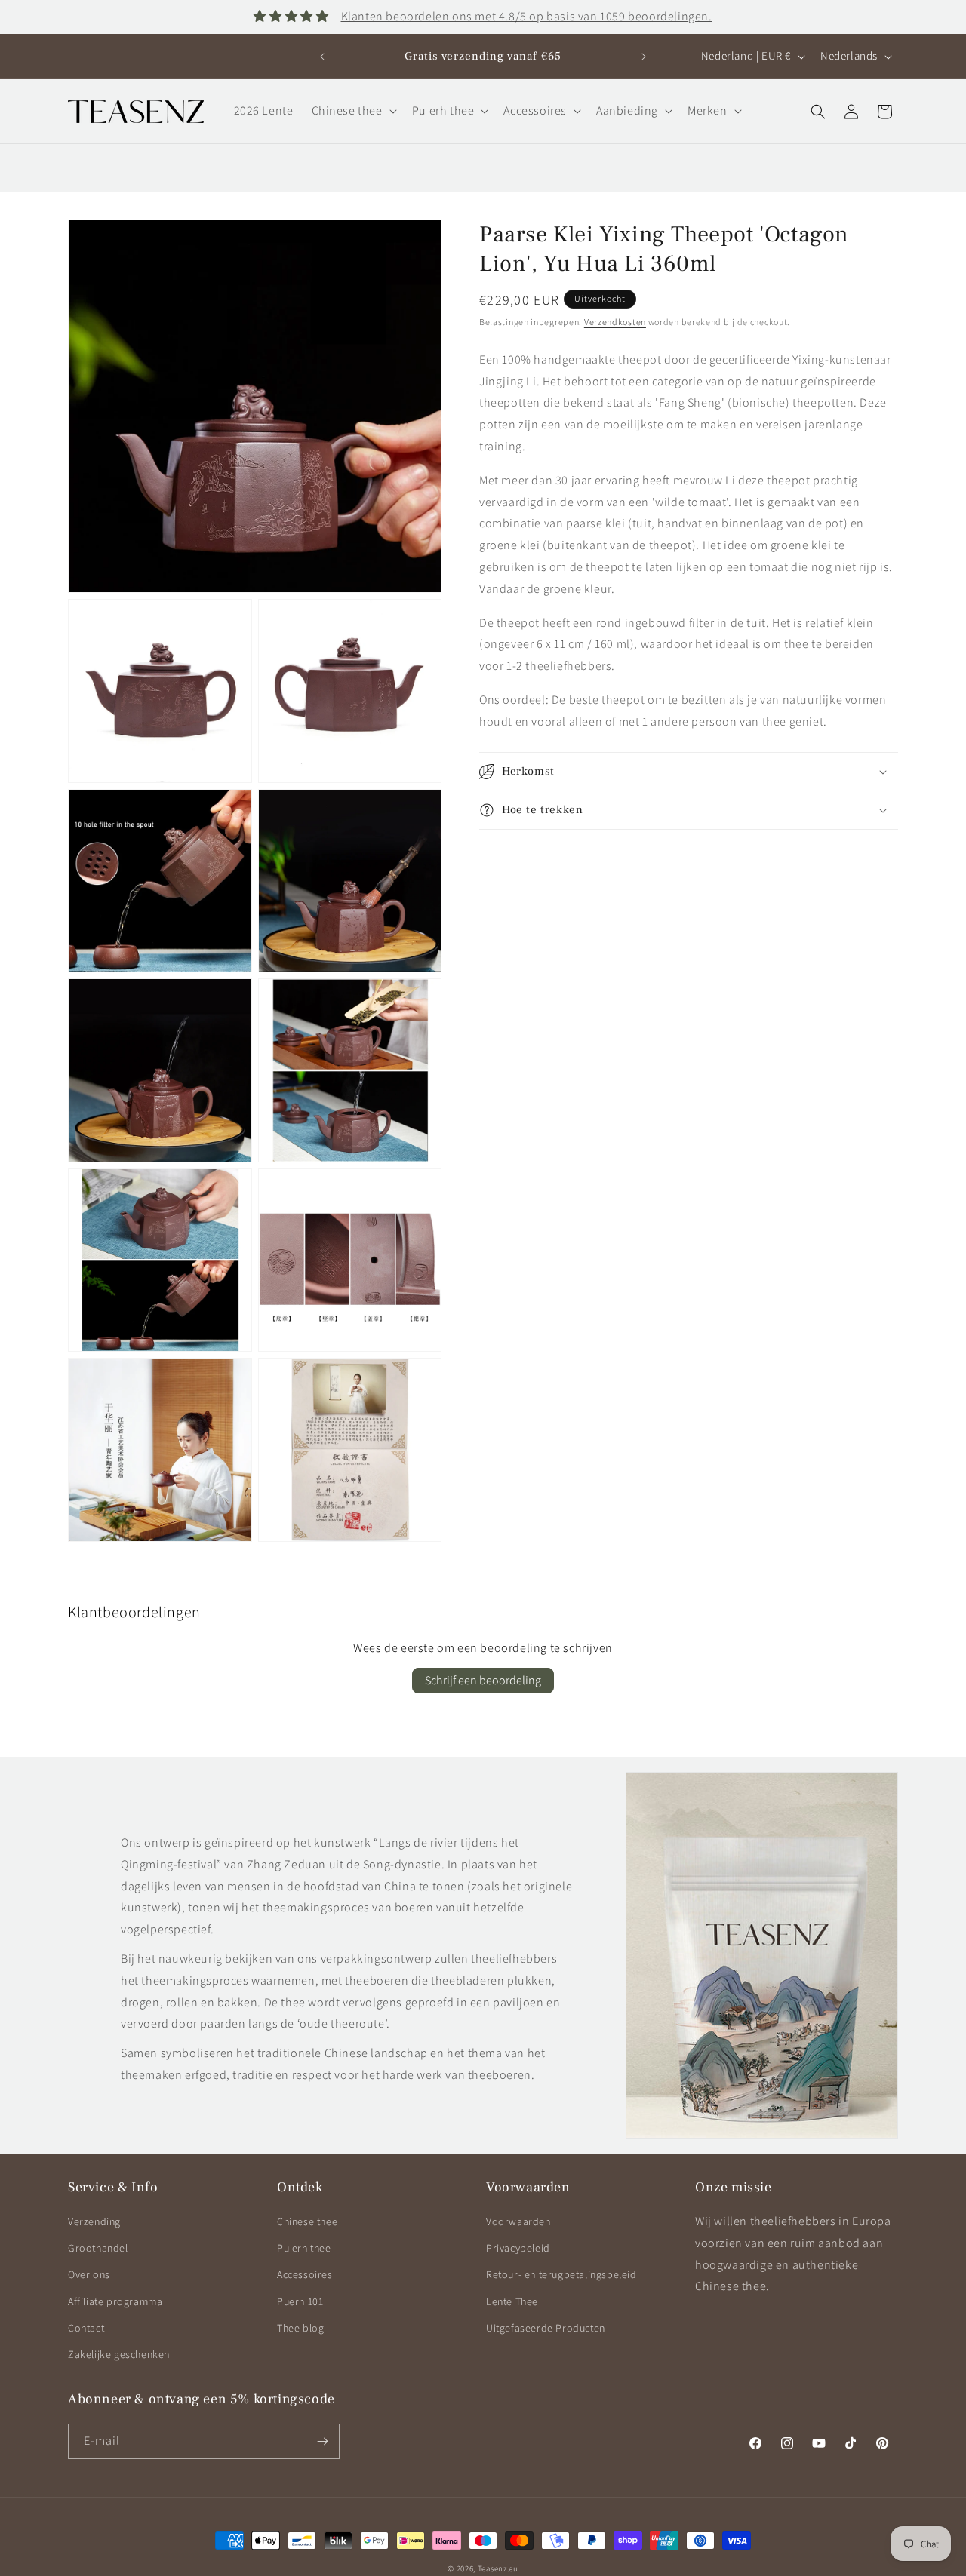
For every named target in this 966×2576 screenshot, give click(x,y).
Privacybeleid (518, 2248)
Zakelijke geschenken (119, 2354)
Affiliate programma (115, 2301)
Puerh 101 (300, 2301)
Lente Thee (512, 2301)
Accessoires (305, 2274)
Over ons (89, 2274)
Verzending (94, 2221)
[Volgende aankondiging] (644, 57)
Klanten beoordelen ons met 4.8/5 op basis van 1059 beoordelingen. (527, 16)
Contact (86, 2328)
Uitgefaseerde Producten (546, 2328)
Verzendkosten (615, 322)
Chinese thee (307, 2221)
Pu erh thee (304, 2248)
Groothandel (98, 2248)
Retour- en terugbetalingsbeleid (561, 2274)
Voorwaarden (518, 2221)
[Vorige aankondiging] (322, 57)
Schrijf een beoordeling (483, 1680)
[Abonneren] (322, 2441)
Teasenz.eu (498, 2568)
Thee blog (300, 2328)
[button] (353, 111)
